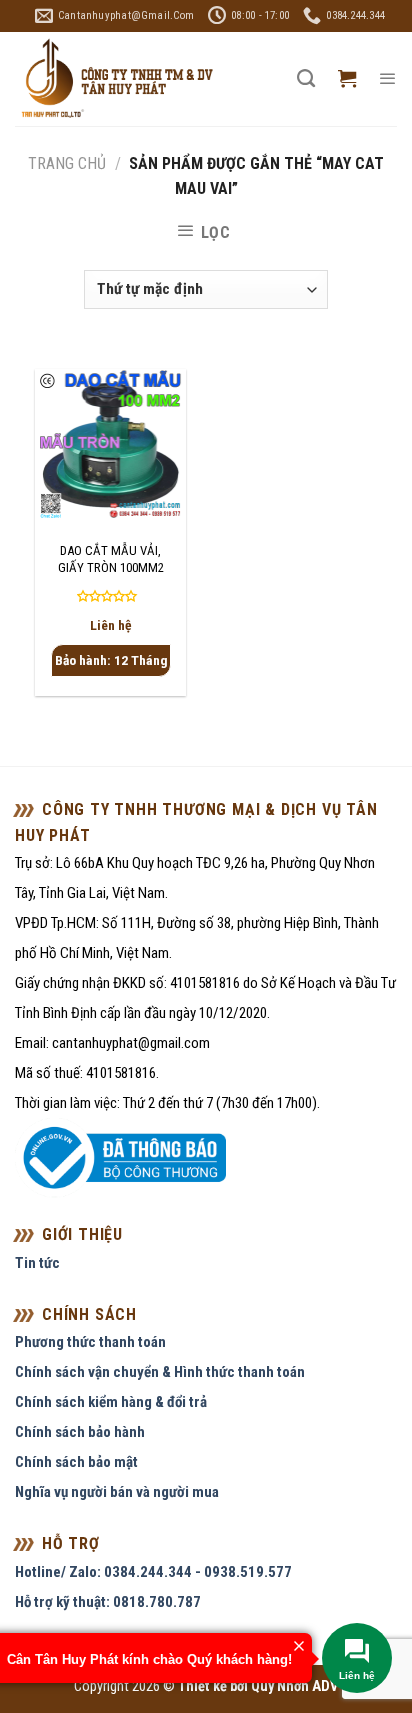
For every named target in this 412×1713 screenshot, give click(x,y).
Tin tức (37, 1263)
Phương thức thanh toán (90, 1342)
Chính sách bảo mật (76, 1462)
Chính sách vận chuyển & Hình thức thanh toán (160, 1372)
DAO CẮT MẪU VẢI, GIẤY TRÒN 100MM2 (111, 559)
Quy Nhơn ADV (294, 1686)
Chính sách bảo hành (80, 1432)
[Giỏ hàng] (347, 79)
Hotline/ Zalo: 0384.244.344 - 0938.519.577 (153, 1572)
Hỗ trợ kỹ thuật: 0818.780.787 (108, 1602)
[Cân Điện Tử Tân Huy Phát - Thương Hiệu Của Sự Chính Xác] (116, 79)
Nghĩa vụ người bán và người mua (117, 1492)
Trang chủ (67, 163)
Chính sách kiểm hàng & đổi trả (111, 1402)
